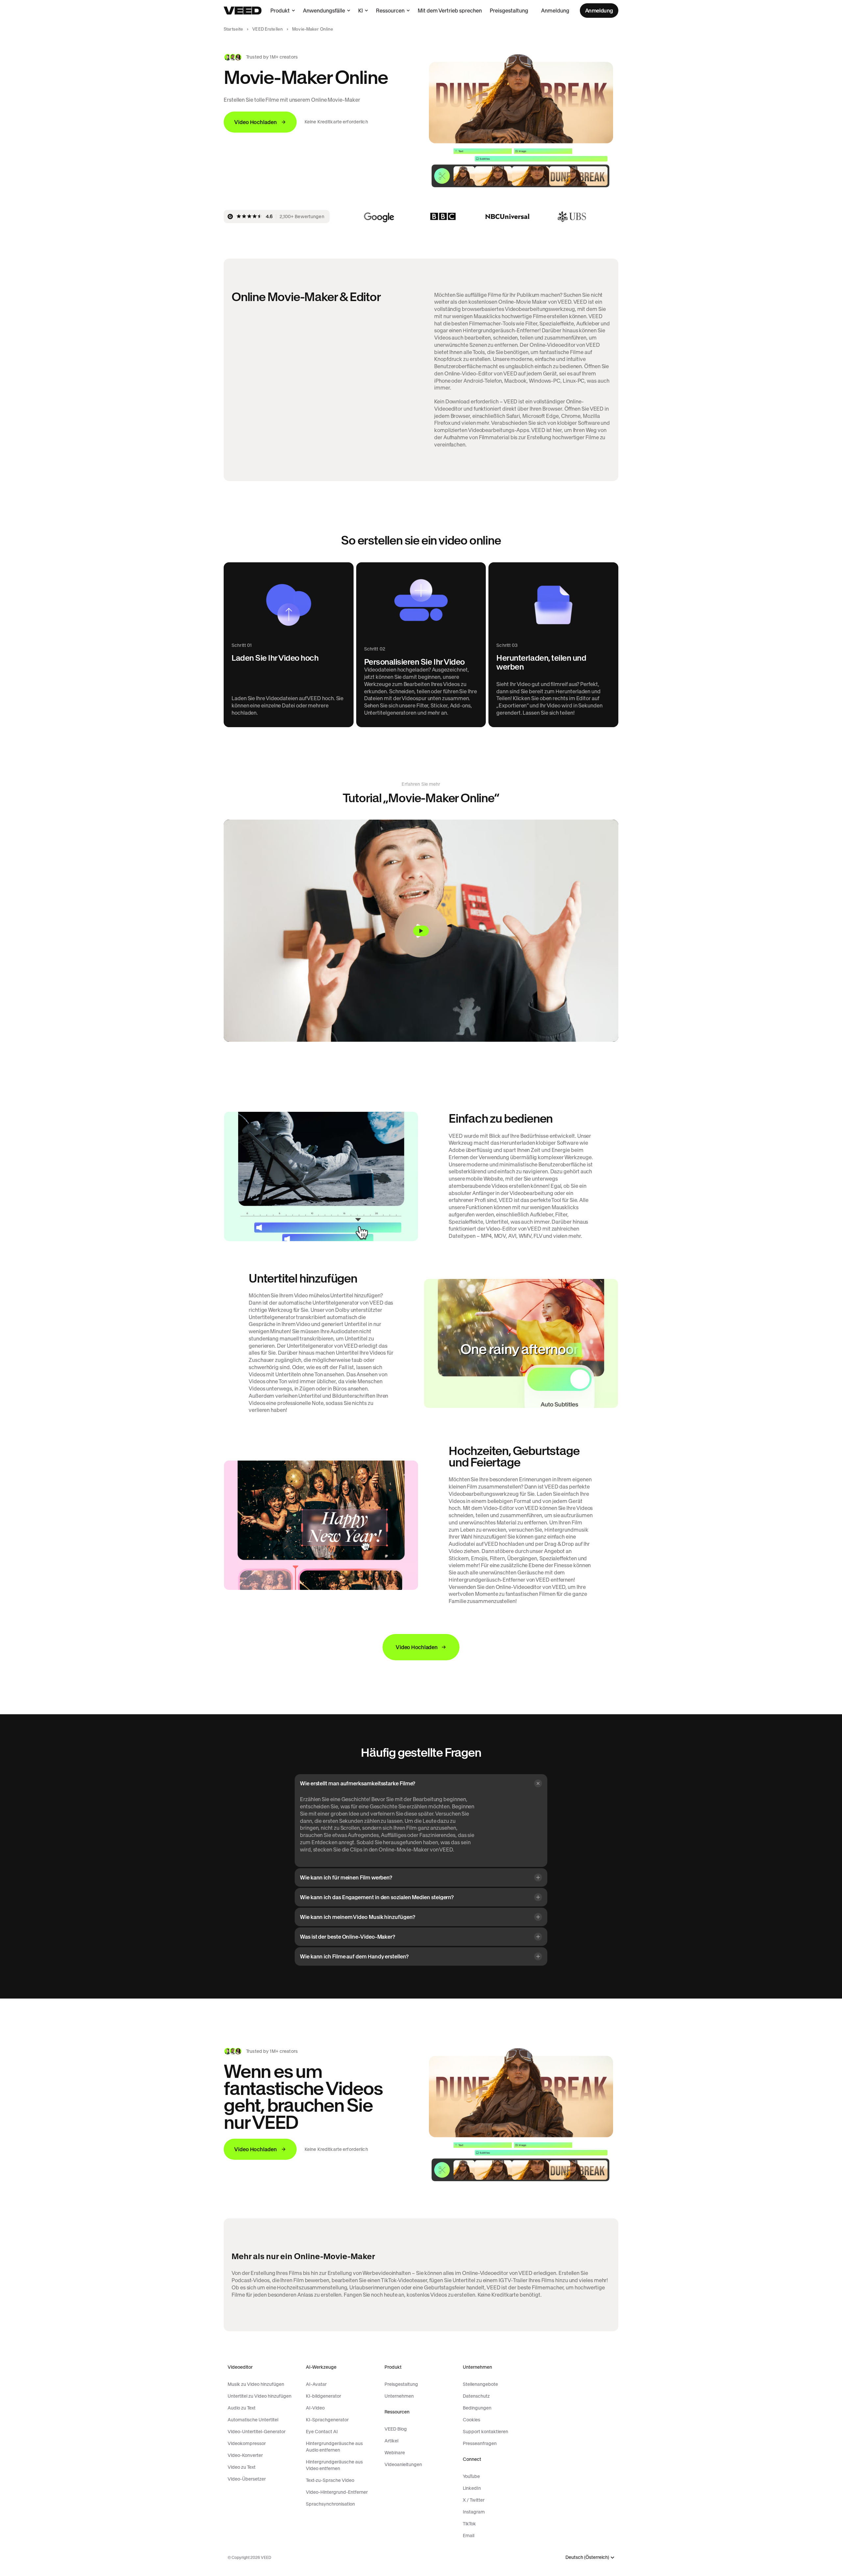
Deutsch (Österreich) (587, 2557)
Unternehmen (399, 2396)
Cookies (471, 2420)
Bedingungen (477, 2408)
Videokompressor (247, 2443)
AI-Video (315, 2408)
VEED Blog (396, 2429)
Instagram (474, 2512)
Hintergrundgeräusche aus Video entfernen (334, 2465)
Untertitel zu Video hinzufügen (260, 2396)
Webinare (395, 2453)
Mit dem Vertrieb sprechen (450, 11)
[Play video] (421, 931)
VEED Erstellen (268, 29)
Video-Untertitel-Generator (257, 2432)
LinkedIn (472, 2488)
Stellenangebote (480, 2384)
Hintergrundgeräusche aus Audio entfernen (334, 2447)
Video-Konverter (245, 2455)
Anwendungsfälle (324, 11)
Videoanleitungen (403, 2464)
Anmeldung (555, 11)
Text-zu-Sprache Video (330, 2480)
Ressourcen (390, 11)
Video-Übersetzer (247, 2479)
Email (469, 2536)
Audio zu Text (242, 2408)
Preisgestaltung (509, 11)
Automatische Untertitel (253, 2420)
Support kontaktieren (485, 2432)
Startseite (233, 29)
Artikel (391, 2441)
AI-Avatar (316, 2384)
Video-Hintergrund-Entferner (337, 2492)
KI (360, 11)
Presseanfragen (480, 2443)
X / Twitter (474, 2500)
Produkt (280, 11)
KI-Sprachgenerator (327, 2420)
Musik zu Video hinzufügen (256, 2384)
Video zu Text (242, 2467)
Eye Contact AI (322, 2432)
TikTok (469, 2524)
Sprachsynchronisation (330, 2504)
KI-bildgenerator (323, 2396)
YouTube (471, 2476)
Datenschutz (476, 2396)
